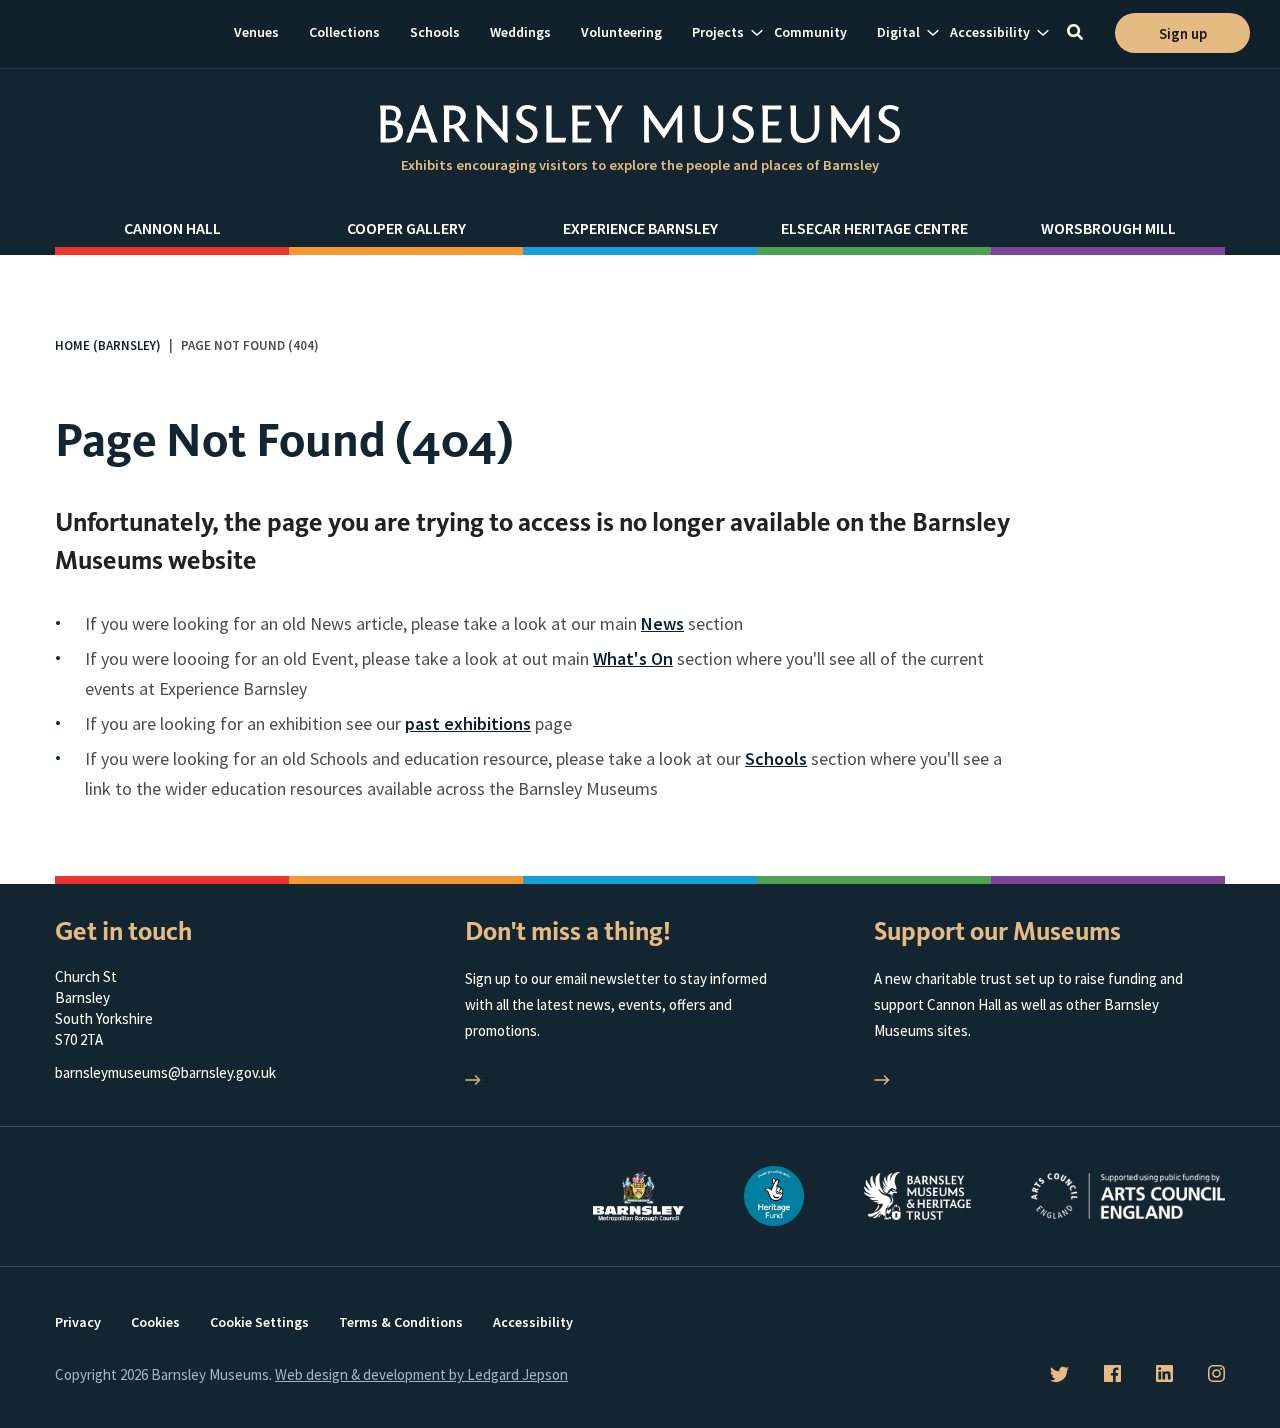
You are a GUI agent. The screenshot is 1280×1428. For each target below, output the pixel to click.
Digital (898, 32)
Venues (256, 32)
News (662, 623)
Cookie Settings (259, 1322)
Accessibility (990, 32)
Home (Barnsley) (108, 345)
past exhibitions (468, 723)
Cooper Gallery (406, 228)
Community (810, 32)
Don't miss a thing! (568, 931)
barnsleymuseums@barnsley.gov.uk (165, 1072)
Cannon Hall (172, 228)
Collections (344, 32)
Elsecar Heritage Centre (874, 228)
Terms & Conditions (401, 1322)
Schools (435, 32)
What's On (633, 658)
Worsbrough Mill (1108, 228)
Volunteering (621, 32)
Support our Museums (997, 931)
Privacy (78, 1322)
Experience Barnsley (640, 228)
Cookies (155, 1322)
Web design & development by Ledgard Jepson (421, 1374)
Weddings (520, 32)
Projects (718, 32)
